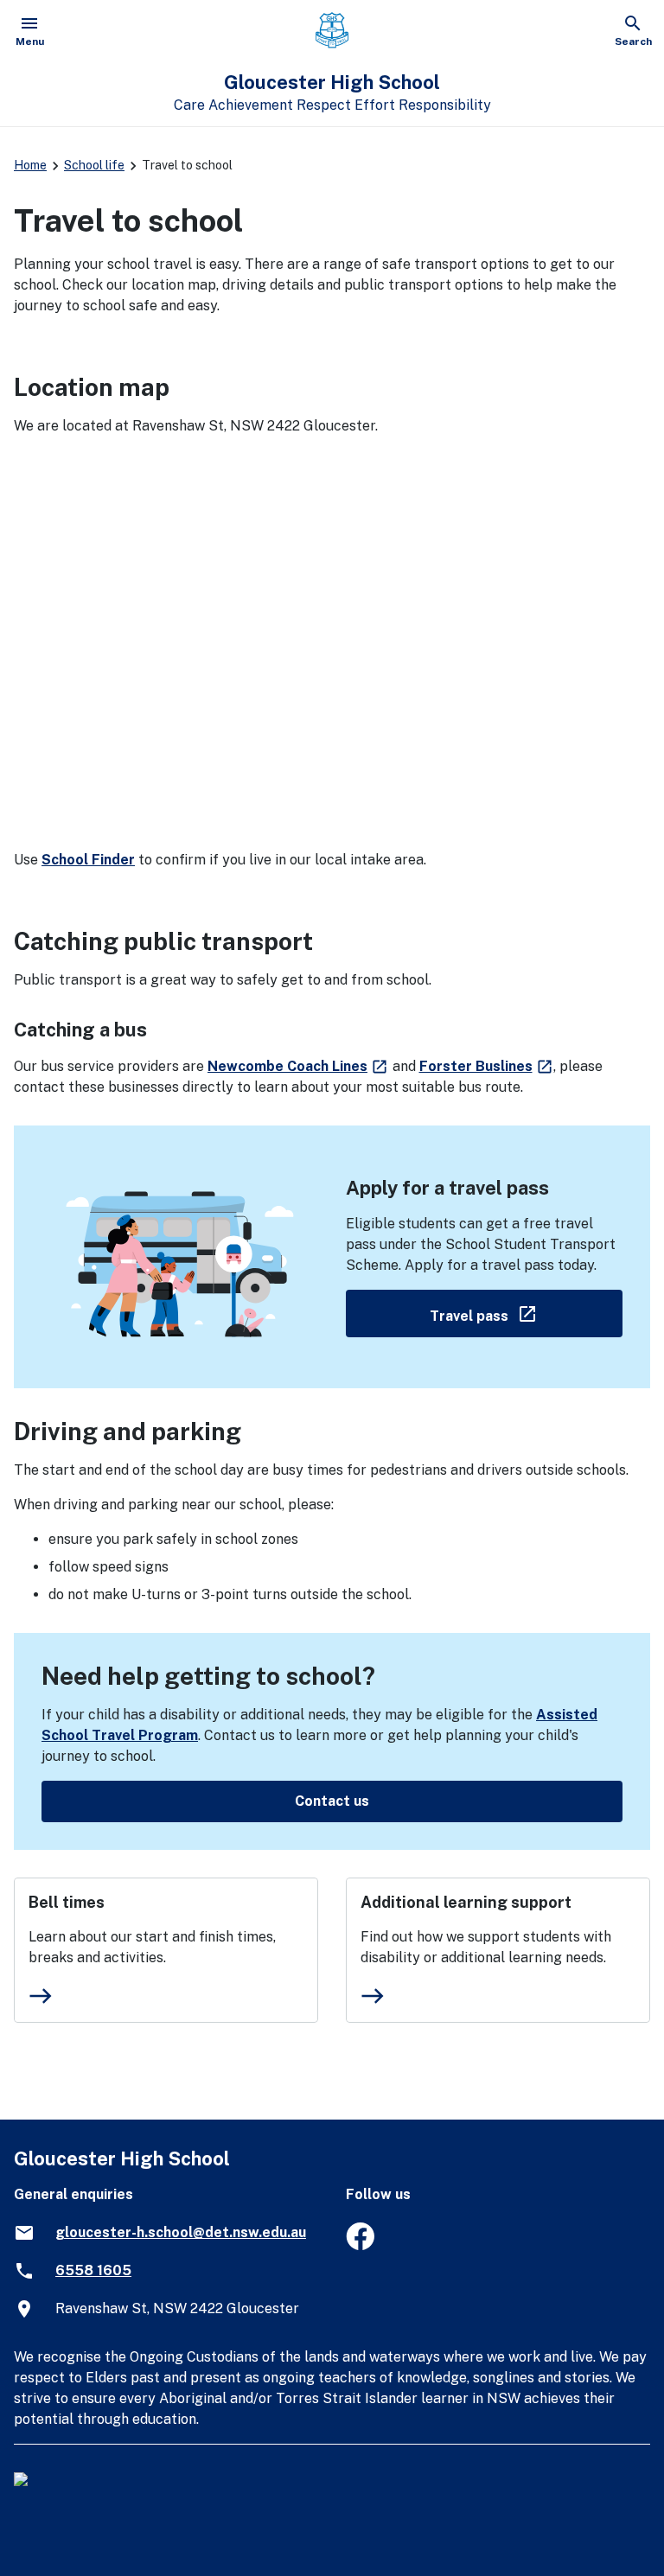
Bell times (67, 1902)
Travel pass (526, 1313)
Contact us (332, 1801)
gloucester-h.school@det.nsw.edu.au (181, 2232)
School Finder (88, 860)
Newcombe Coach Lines (298, 1066)
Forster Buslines (487, 1066)
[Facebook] (360, 2245)
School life (94, 165)
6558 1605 (93, 2270)
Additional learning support (466, 1902)
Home (30, 165)
